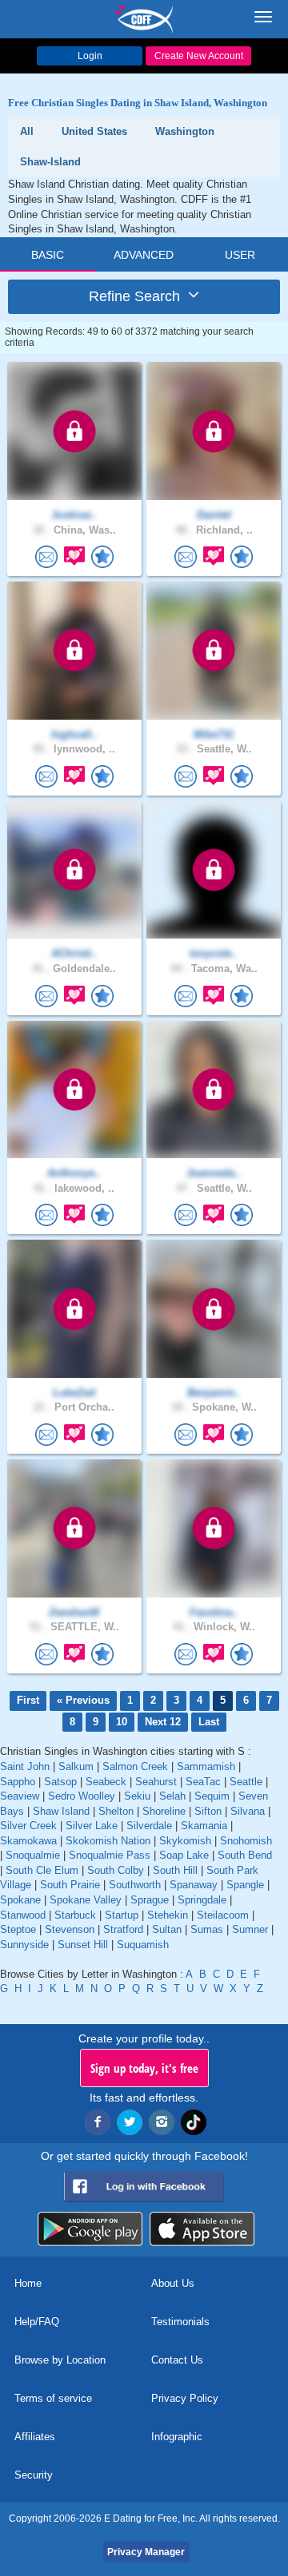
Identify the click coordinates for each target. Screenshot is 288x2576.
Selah (172, 1796)
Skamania (204, 1826)
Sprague (150, 1900)
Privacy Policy (185, 2398)
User (240, 255)
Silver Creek (28, 1826)
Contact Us (177, 2360)
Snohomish (246, 1841)
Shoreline (164, 1811)
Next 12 (163, 1722)
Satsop (60, 1782)
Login (90, 56)
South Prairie (70, 1885)
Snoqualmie (33, 1855)
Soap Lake (184, 1855)
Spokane (20, 1900)
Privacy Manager (146, 2552)
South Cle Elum (42, 1870)
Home (28, 2283)
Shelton (116, 1811)
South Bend (245, 1855)
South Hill (175, 1870)
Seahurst (156, 1782)
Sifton (208, 1811)
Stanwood (23, 1915)
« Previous (83, 1700)
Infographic (177, 2437)
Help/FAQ (37, 2322)
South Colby (116, 1870)
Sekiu (137, 1796)
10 (122, 1722)
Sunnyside (24, 1945)
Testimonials (180, 2322)
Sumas (207, 1929)
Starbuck (75, 1915)
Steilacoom (223, 1915)
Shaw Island (61, 1811)
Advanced (144, 255)
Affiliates (35, 2437)
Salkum (76, 1766)
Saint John (25, 1766)
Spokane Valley (86, 1900)
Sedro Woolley (82, 1796)
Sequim (212, 1796)
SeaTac (203, 1782)
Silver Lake (92, 1826)
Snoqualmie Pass (110, 1855)
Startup (122, 1915)
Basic (48, 255)
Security (34, 2475)
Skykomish (185, 1841)
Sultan (167, 1929)
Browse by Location (60, 2360)
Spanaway (194, 1885)
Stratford (123, 1929)
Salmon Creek (135, 1766)
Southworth (135, 1885)
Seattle (246, 1782)
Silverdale (149, 1826)
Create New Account (199, 56)
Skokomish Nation (108, 1841)
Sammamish (206, 1766)
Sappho (18, 1782)
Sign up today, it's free (144, 2068)
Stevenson (70, 1929)
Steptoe (18, 1929)
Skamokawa (28, 1841)
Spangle (245, 1885)
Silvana (248, 1811)
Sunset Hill (83, 1945)
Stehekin (168, 1915)
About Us (173, 2283)
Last (209, 1722)
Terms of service (53, 2398)
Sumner (250, 1929)
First (28, 1700)
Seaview (20, 1796)
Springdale (202, 1900)
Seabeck (106, 1782)
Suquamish (143, 1945)
